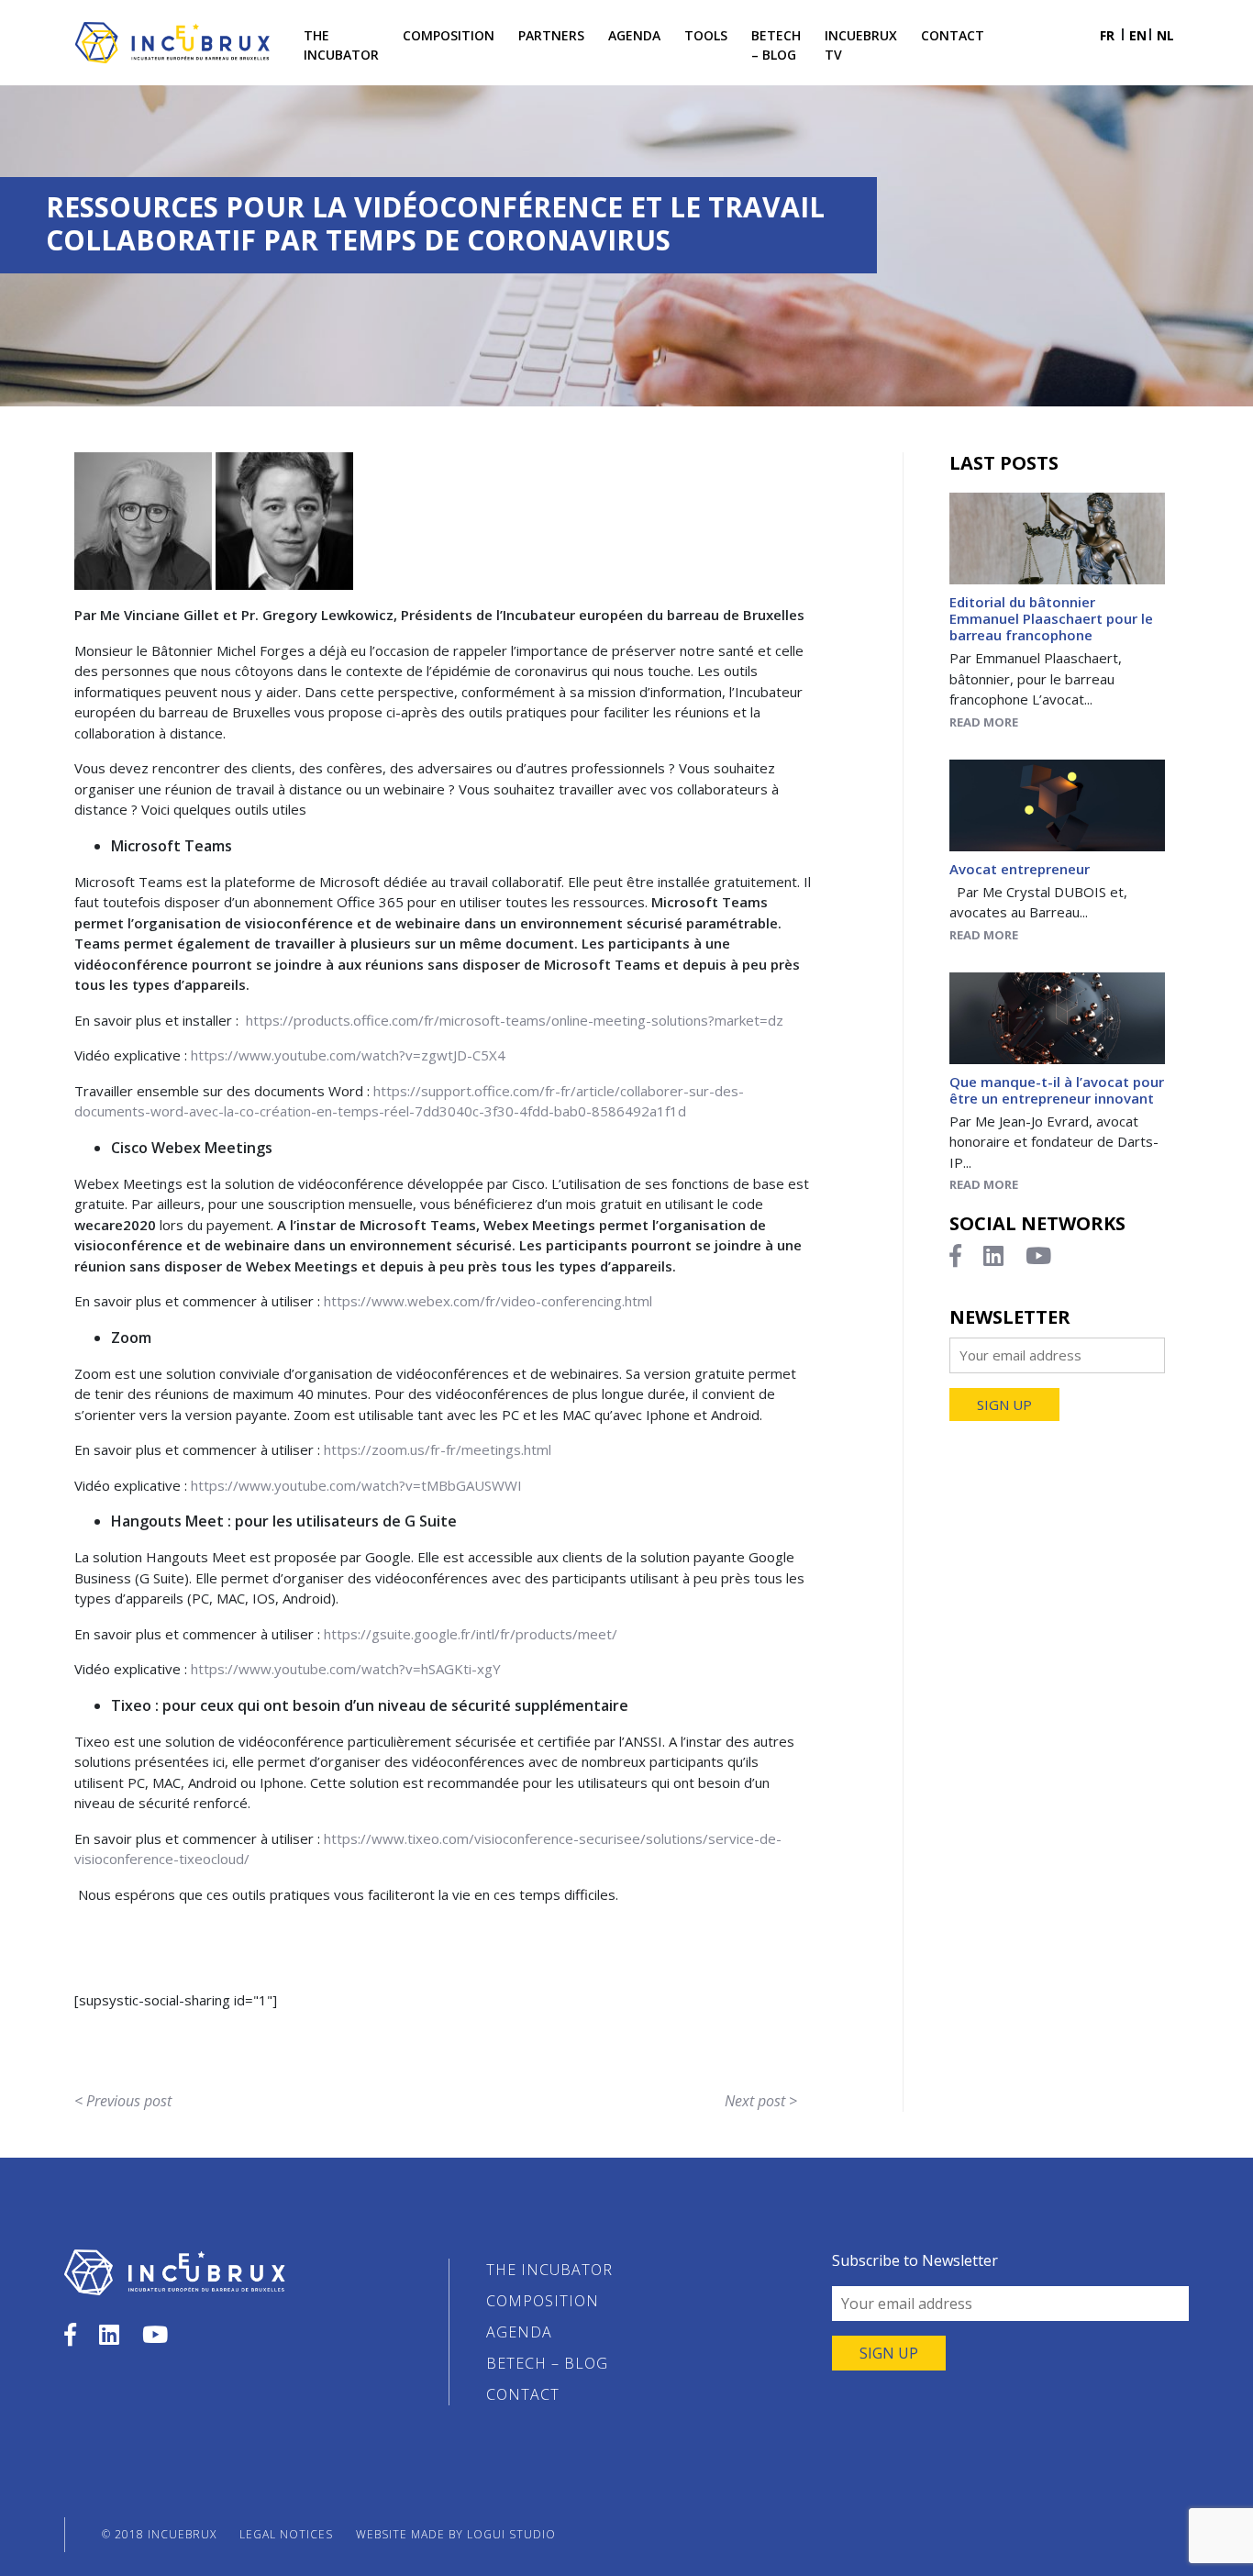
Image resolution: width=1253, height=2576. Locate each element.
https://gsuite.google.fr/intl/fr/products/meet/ (471, 1634)
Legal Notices (286, 2534)
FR (1107, 35)
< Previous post (123, 2101)
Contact (953, 35)
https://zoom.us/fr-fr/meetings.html (438, 1449)
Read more (984, 722)
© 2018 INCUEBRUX (159, 2534)
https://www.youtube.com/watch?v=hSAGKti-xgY (346, 1669)
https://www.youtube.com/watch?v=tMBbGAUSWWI (356, 1485)
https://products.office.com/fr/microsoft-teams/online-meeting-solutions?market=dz (515, 1020)
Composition (449, 35)
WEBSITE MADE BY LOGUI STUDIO (456, 2534)
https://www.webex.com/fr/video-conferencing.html (488, 1301)
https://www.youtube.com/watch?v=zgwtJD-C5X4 (348, 1055)
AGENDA (634, 35)
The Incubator (341, 45)
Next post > (761, 2101)
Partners (551, 35)
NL (1165, 35)
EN (1138, 35)
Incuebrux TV (861, 45)
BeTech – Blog (776, 45)
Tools (706, 35)
